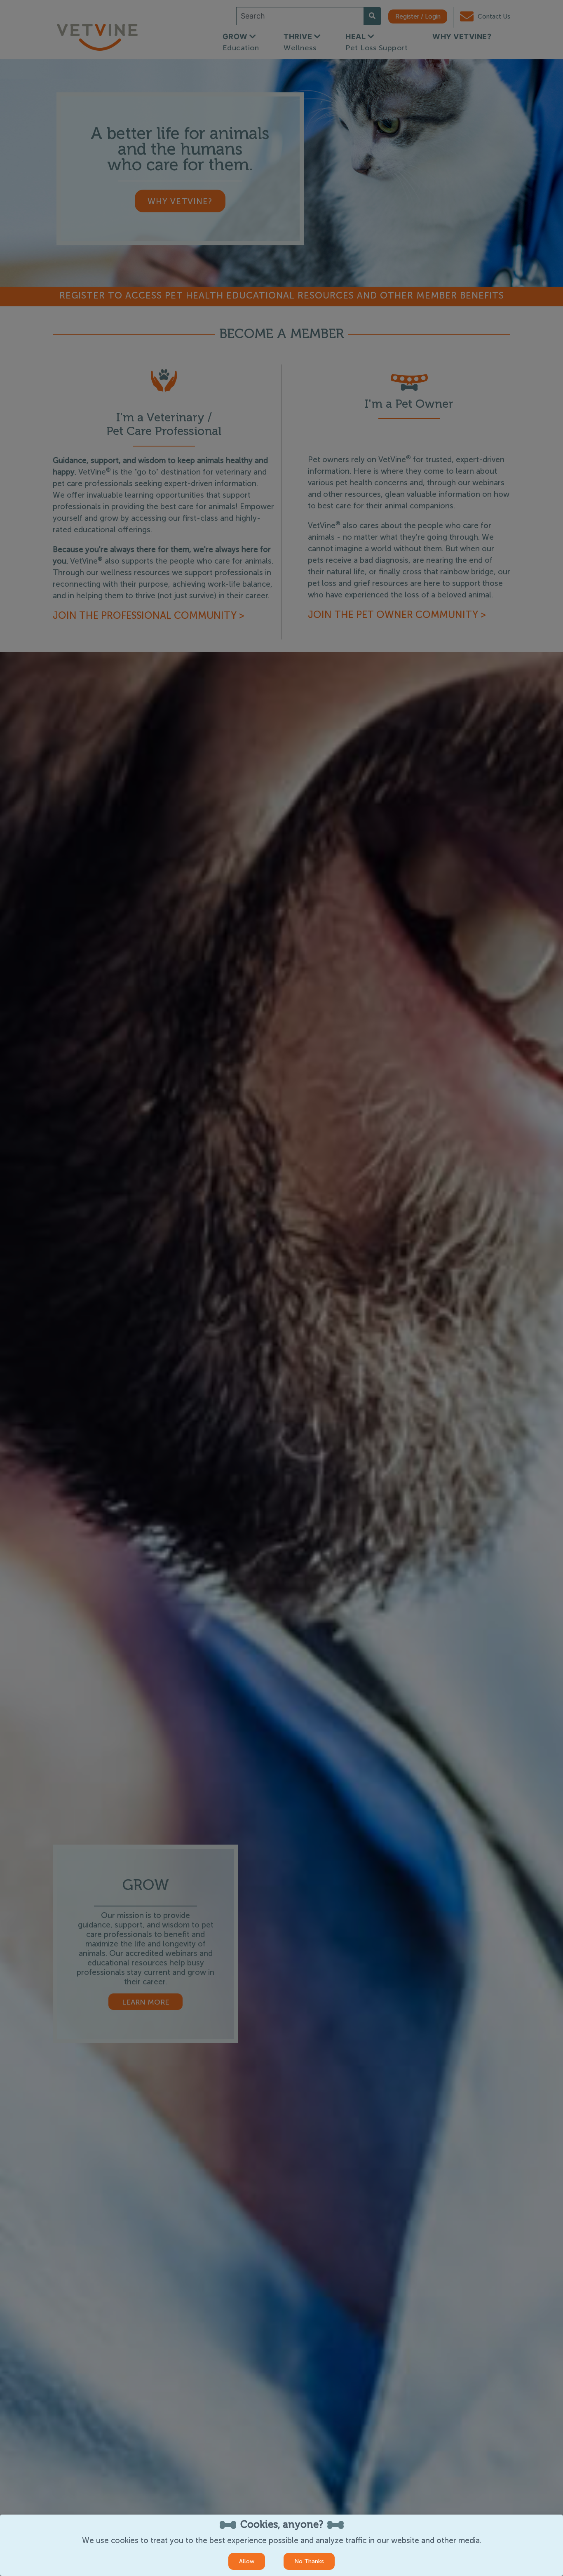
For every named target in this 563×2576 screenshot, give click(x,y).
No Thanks (309, 2561)
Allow (247, 2561)
